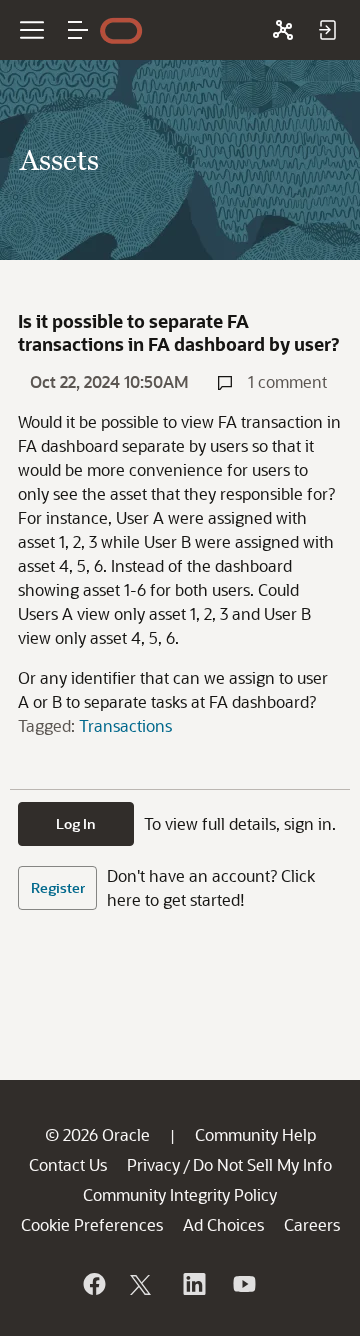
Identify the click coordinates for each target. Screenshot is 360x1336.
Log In (76, 823)
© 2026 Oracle (97, 1134)
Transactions (125, 725)
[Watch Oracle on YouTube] (243, 1284)
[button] (78, 30)
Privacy (153, 1164)
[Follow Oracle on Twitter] (143, 1284)
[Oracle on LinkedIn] (193, 1284)
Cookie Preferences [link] (92, 1224)
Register (58, 887)
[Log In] (327, 30)
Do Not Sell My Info (262, 1164)
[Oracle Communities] (283, 30)
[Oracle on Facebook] (93, 1284)
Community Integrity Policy (180, 1194)
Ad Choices (223, 1224)
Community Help (255, 1134)
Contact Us (68, 1164)
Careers (312, 1224)
